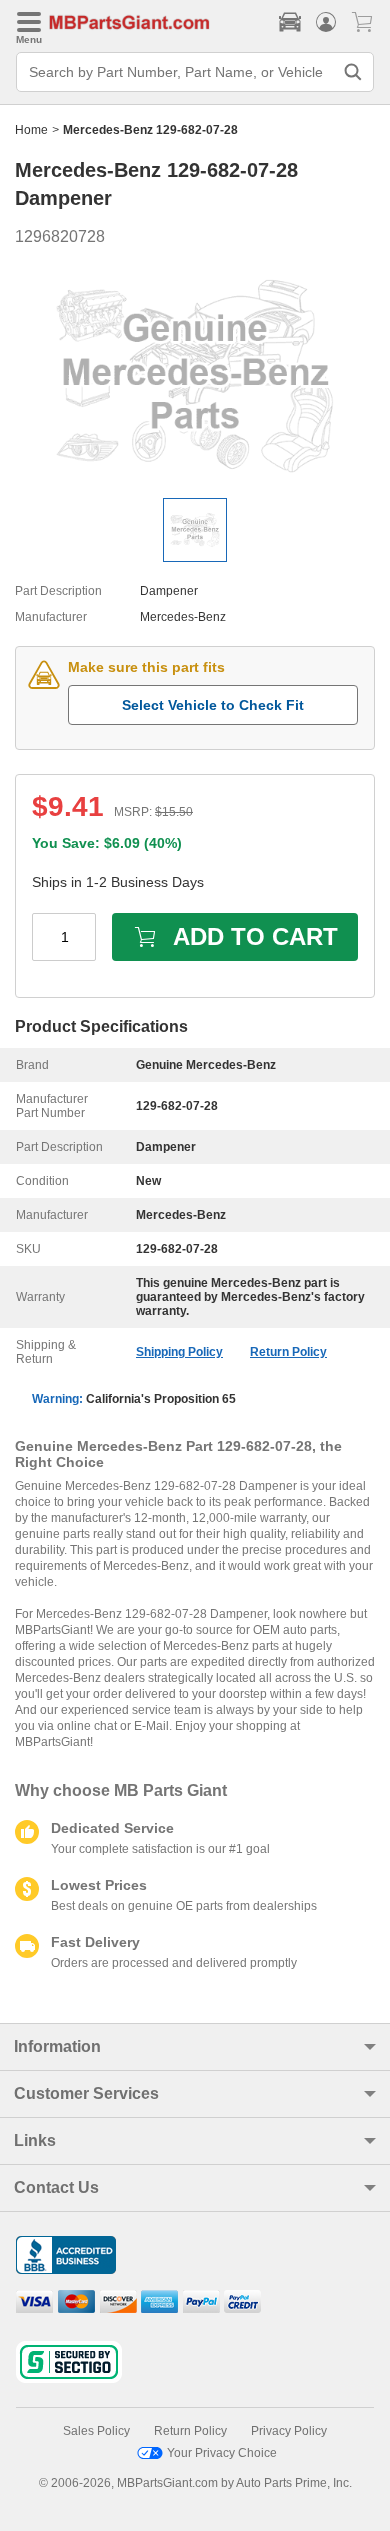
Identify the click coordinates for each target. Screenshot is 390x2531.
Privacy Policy (289, 2431)
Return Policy (288, 1352)
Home (31, 130)
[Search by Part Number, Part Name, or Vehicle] (353, 72)
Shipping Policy (179, 1352)
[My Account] (326, 22)
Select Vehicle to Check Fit (213, 705)
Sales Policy (96, 2431)
